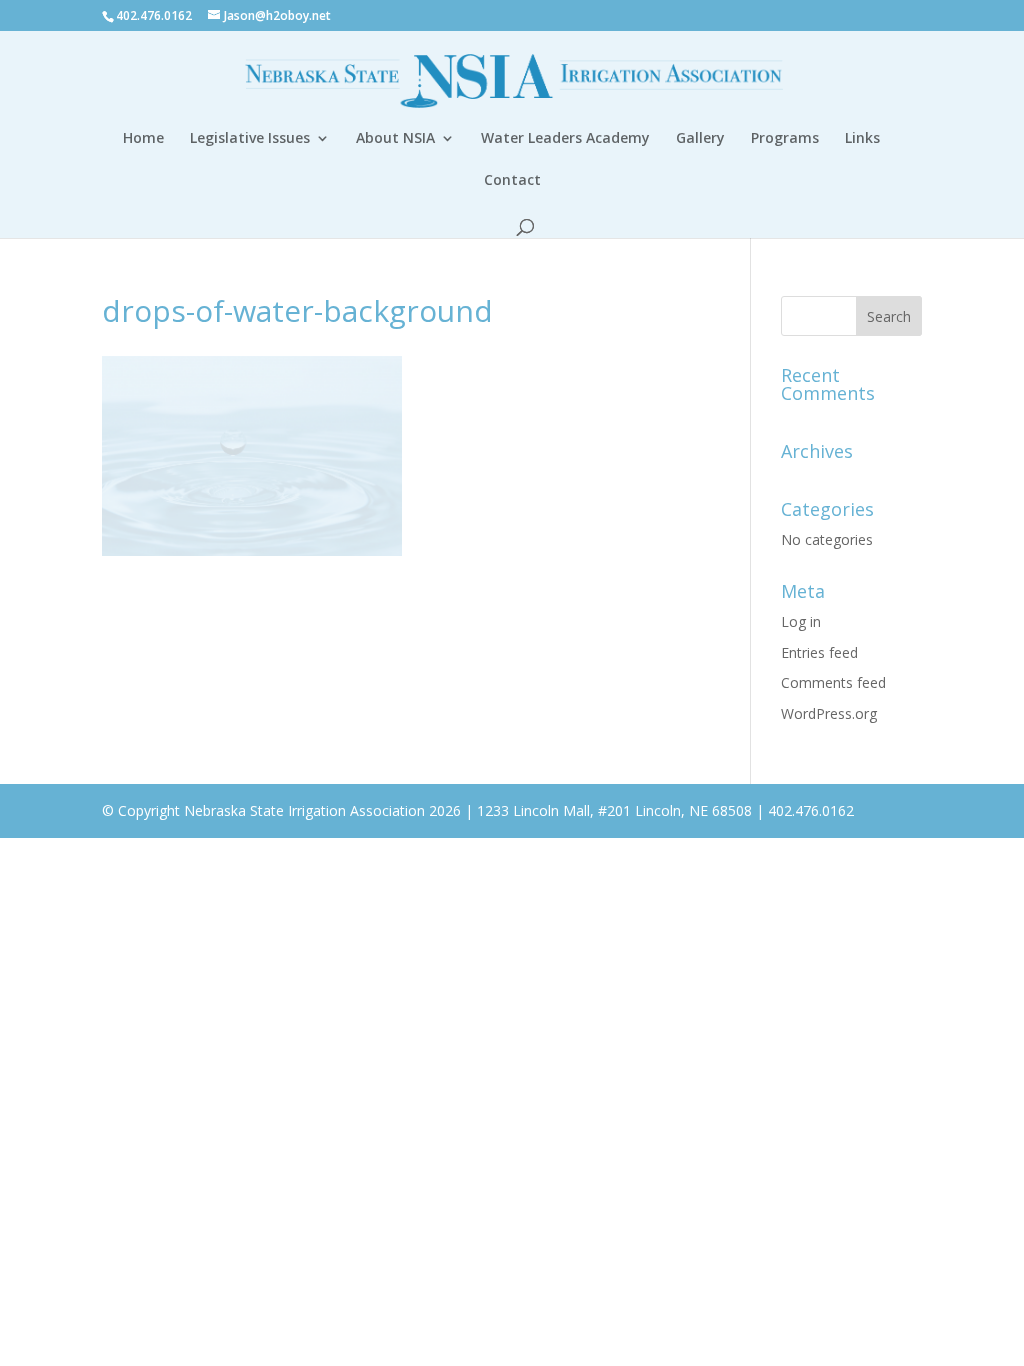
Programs (785, 139)
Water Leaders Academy (565, 139)
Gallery (700, 139)
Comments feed (833, 682)
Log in (801, 621)
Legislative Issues (250, 139)
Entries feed (819, 652)
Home (143, 139)
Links (862, 139)
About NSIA (395, 139)
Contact (512, 181)
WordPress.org (829, 713)
